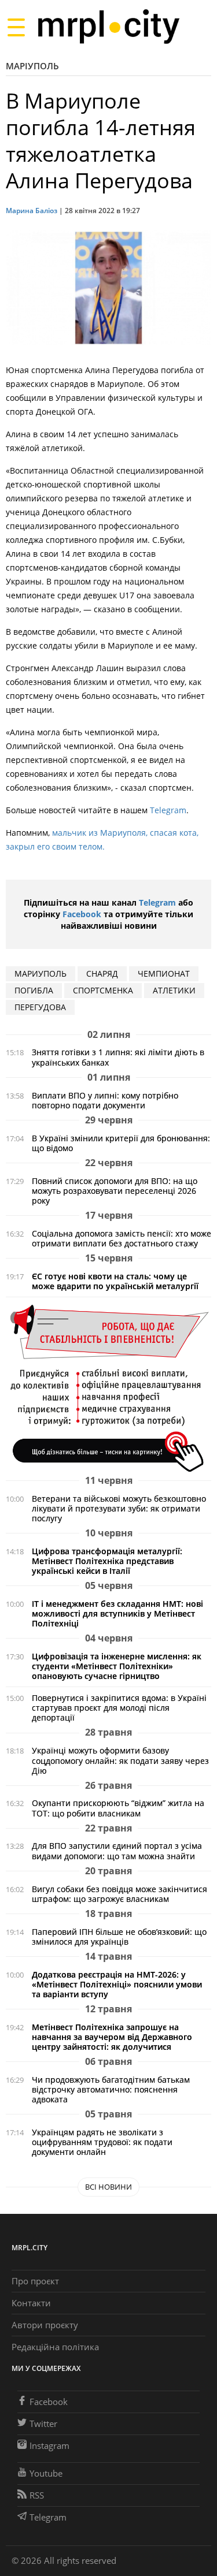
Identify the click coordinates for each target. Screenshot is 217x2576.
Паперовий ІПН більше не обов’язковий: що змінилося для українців (119, 1937)
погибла (34, 990)
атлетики (174, 990)
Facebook (82, 914)
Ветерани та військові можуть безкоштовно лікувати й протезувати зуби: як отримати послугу (119, 1508)
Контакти (31, 2303)
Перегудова (40, 1007)
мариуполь (41, 974)
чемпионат (164, 974)
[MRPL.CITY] (108, 27)
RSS (37, 2495)
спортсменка (103, 990)
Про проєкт (35, 2281)
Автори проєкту (45, 2325)
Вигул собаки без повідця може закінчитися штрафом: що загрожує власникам (119, 1894)
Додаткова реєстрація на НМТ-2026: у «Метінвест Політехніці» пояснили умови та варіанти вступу (117, 1984)
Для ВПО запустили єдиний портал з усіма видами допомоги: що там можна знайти (117, 1851)
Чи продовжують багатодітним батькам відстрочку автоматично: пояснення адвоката (111, 2089)
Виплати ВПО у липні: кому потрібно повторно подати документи (105, 1100)
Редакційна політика (55, 2347)
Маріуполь (32, 66)
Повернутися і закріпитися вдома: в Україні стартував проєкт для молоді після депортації (119, 1708)
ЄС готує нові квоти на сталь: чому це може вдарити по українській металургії (115, 1281)
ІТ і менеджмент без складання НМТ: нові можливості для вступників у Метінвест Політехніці (117, 1613)
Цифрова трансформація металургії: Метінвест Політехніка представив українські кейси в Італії (107, 1561)
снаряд (102, 974)
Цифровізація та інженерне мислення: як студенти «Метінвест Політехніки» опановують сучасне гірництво (117, 1666)
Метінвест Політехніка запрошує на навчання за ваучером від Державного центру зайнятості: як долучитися (112, 2037)
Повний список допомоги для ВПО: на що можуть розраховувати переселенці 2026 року (115, 1191)
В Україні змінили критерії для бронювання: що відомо (121, 1143)
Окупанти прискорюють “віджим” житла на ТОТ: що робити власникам (118, 1808)
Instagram (49, 2445)
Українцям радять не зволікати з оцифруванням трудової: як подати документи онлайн (102, 2142)
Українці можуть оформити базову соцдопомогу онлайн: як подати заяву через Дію (120, 1760)
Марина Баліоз (32, 211)
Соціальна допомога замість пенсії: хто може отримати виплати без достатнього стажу (122, 1238)
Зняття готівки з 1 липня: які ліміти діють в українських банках (118, 1057)
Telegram (168, 810)
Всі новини (108, 2187)
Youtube (46, 2473)
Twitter (43, 2424)
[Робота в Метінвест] (108, 1388)
